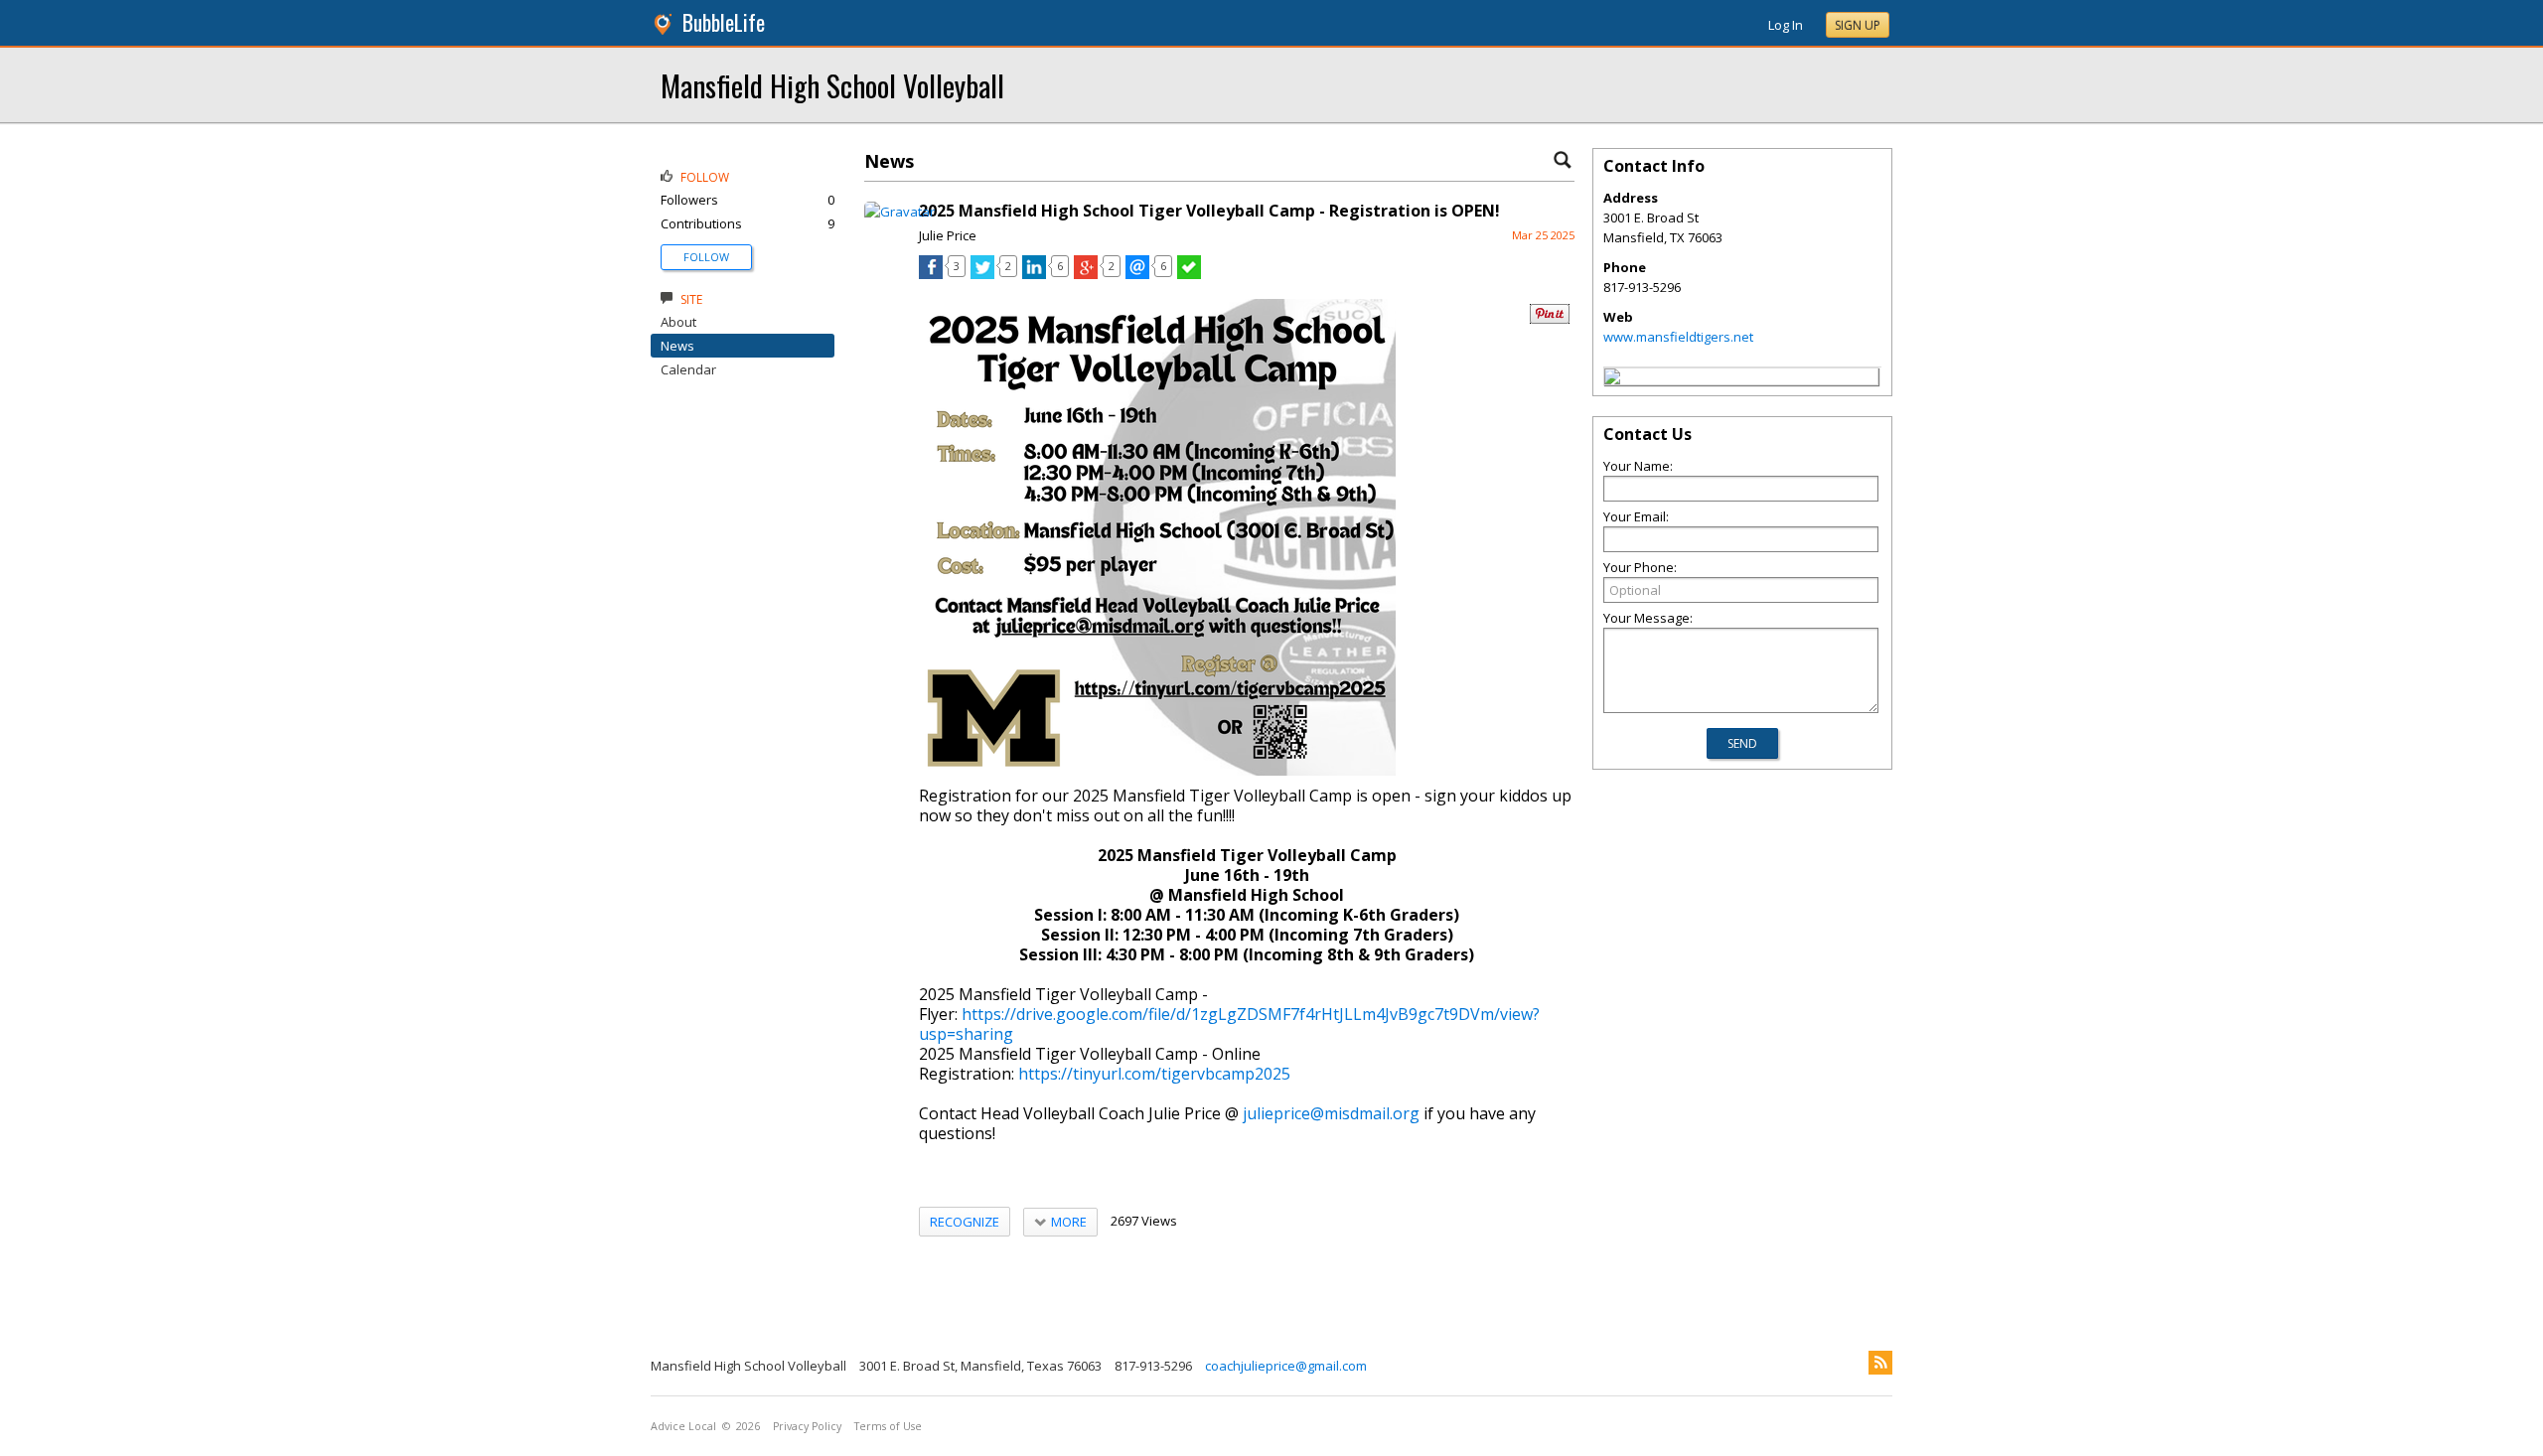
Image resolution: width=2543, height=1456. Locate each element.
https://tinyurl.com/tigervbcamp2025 (1154, 1074)
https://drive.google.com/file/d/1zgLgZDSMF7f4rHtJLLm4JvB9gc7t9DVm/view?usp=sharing (1229, 1024)
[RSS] (1880, 1363)
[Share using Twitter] (982, 274)
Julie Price (948, 235)
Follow (706, 257)
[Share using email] (1137, 274)
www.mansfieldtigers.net (1678, 337)
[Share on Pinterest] (1550, 319)
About (678, 322)
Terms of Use (888, 1426)
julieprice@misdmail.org (1331, 1113)
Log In (1786, 25)
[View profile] (899, 212)
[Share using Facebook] (931, 274)
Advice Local (683, 1426)
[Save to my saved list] (1189, 274)
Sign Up (1858, 25)
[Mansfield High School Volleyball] (1612, 379)
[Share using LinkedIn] (1034, 274)
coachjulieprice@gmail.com (1286, 1366)
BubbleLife (724, 22)
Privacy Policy (807, 1426)
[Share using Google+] (1086, 274)
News (677, 346)
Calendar (688, 369)
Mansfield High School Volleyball (832, 85)
